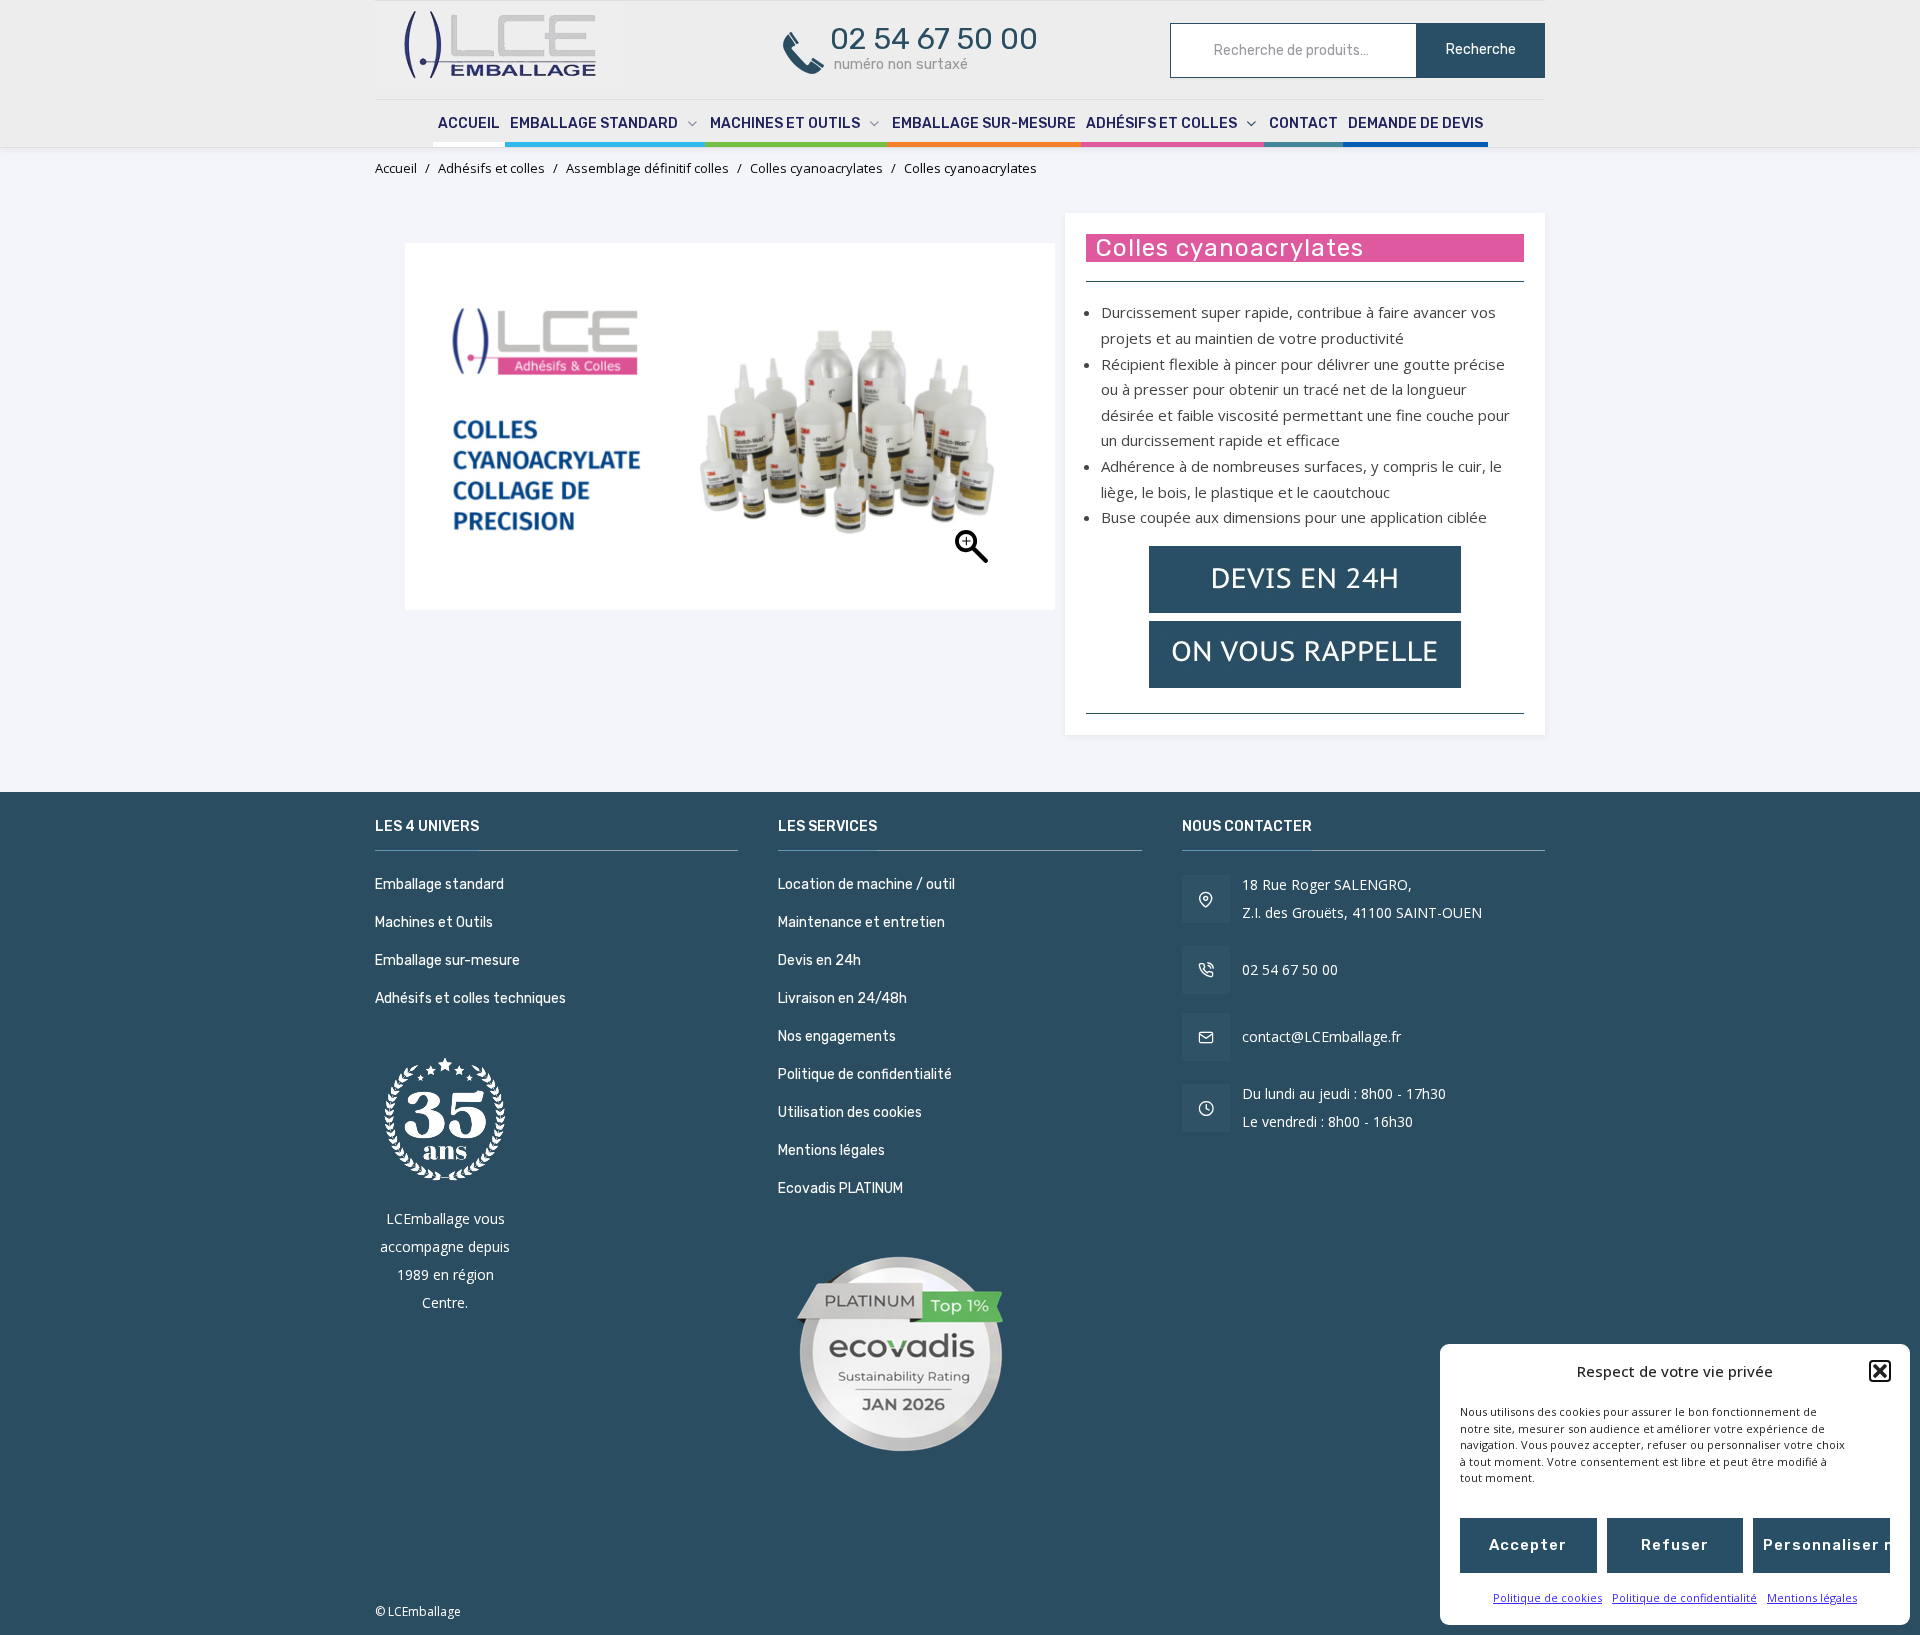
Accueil (469, 123)
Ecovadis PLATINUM (840, 1188)
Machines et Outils (785, 123)
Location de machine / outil (866, 884)
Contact (1303, 123)
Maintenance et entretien (861, 922)
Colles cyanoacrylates (816, 168)
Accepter (1528, 1545)
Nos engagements (837, 1036)
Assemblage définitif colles (647, 168)
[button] (1880, 1371)
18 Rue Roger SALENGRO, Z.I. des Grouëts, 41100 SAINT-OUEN (1362, 898)
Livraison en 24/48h (842, 998)
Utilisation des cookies (850, 1112)
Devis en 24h (819, 960)
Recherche (1481, 49)
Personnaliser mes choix (1826, 1545)
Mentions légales (1812, 1597)
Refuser (1675, 1545)
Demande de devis (1415, 123)
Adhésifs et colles (1161, 123)
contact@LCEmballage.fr (1321, 1036)
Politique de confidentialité (1684, 1597)
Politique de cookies (1547, 1597)
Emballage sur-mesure (984, 123)
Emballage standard (594, 123)
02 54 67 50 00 (1290, 969)
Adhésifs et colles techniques (470, 998)
